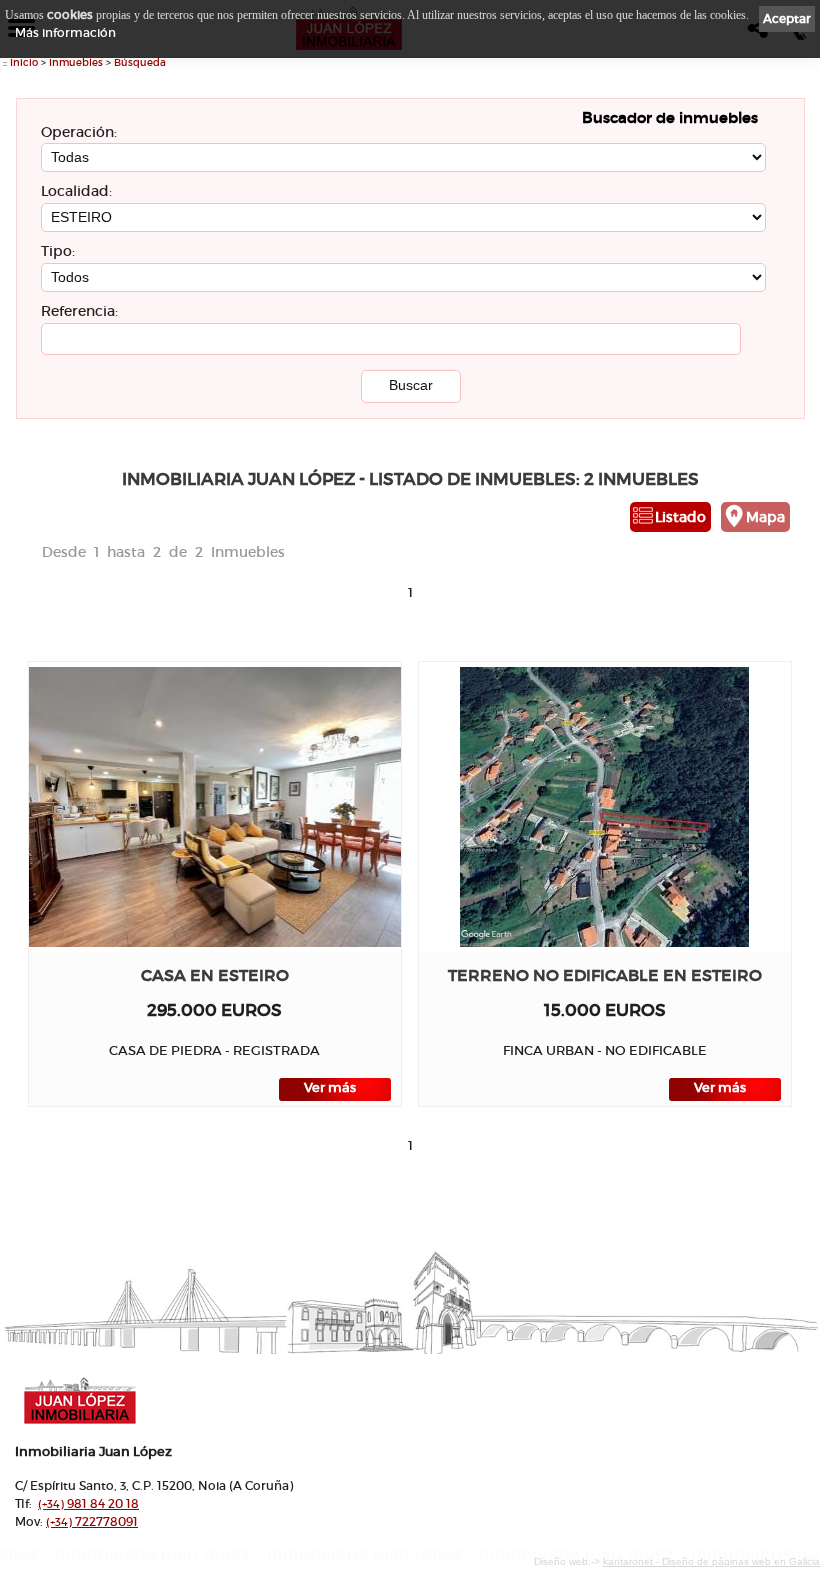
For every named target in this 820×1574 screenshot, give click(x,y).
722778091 (92, 1521)
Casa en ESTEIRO (215, 975)
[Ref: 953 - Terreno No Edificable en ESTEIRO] (604, 807)
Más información (65, 32)
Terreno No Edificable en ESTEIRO (605, 975)
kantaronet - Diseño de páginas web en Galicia (711, 1561)
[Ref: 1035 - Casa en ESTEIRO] (215, 807)
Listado (680, 517)
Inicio (24, 62)
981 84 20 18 (88, 1503)
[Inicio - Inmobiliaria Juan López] (328, 1400)
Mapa (765, 517)
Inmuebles (76, 62)
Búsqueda (140, 62)
